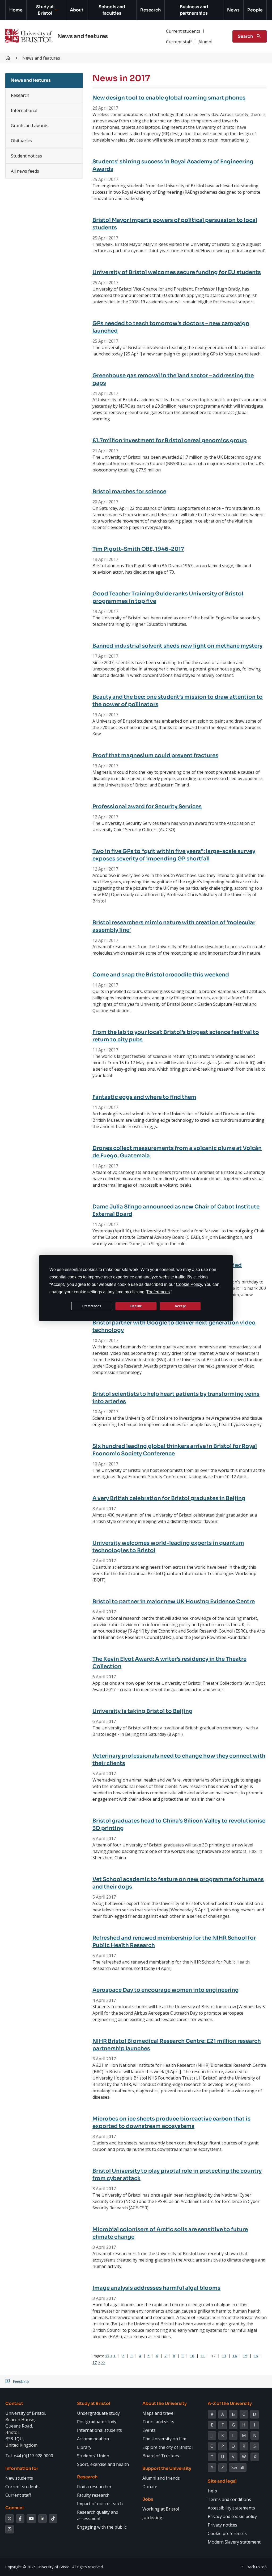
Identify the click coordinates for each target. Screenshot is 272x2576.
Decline (136, 1306)
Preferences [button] (158, 1292)
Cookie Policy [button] (189, 1284)
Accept (180, 1306)
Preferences (92, 1306)
